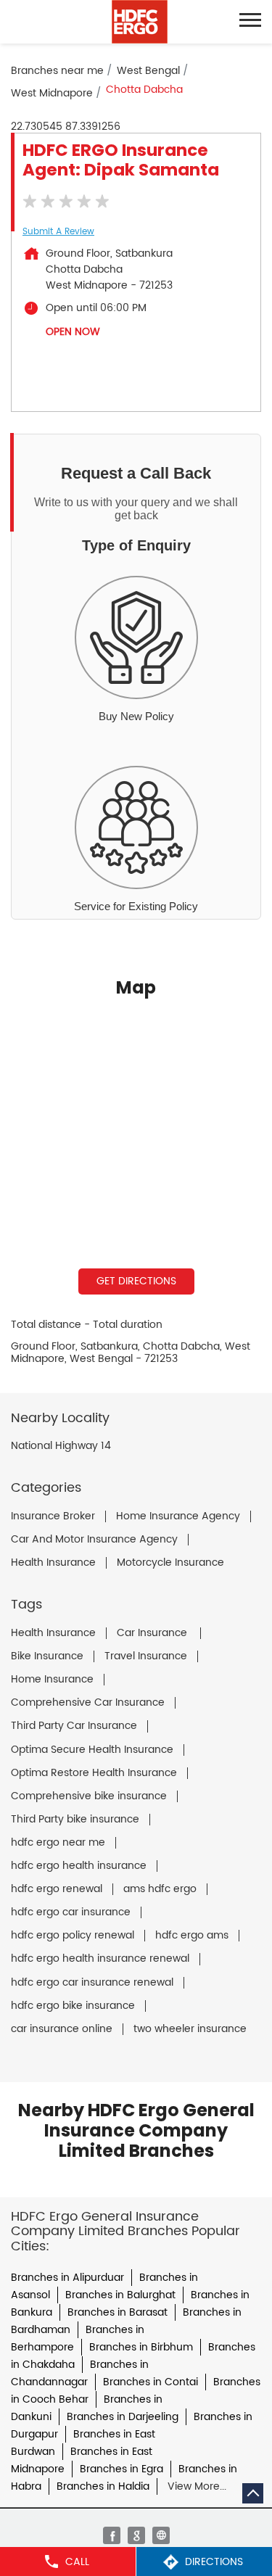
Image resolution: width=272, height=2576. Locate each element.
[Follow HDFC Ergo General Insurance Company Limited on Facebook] (112, 2535)
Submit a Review (58, 232)
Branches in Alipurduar (67, 2278)
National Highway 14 (61, 1446)
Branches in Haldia (103, 2486)
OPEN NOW (73, 332)
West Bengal (148, 71)
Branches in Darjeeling (123, 2417)
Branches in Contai (151, 2382)
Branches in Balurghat (120, 2295)
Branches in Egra (121, 2469)
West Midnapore (52, 93)
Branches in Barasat (118, 2312)
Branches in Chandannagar (80, 2373)
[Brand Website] (161, 2535)
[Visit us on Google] (136, 2535)
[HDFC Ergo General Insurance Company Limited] (140, 22)
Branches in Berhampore (78, 2338)
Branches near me (57, 71)
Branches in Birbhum (141, 2347)
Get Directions (136, 1281)
